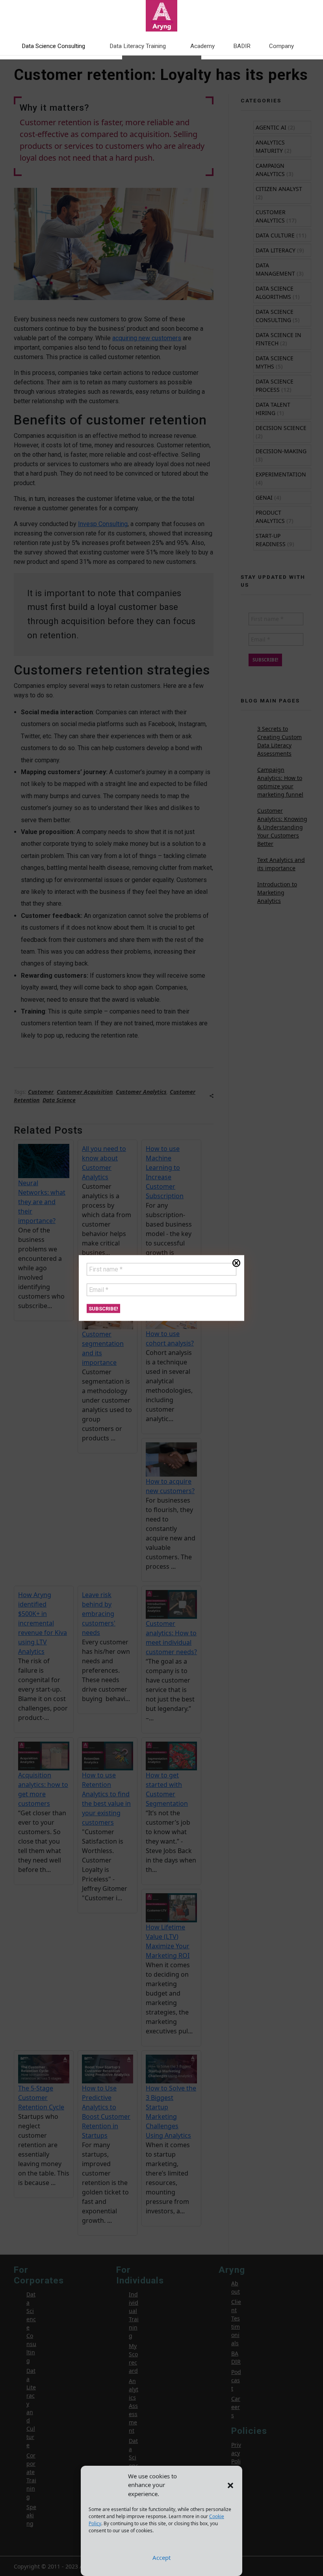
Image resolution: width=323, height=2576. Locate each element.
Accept (161, 2557)
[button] (230, 2485)
